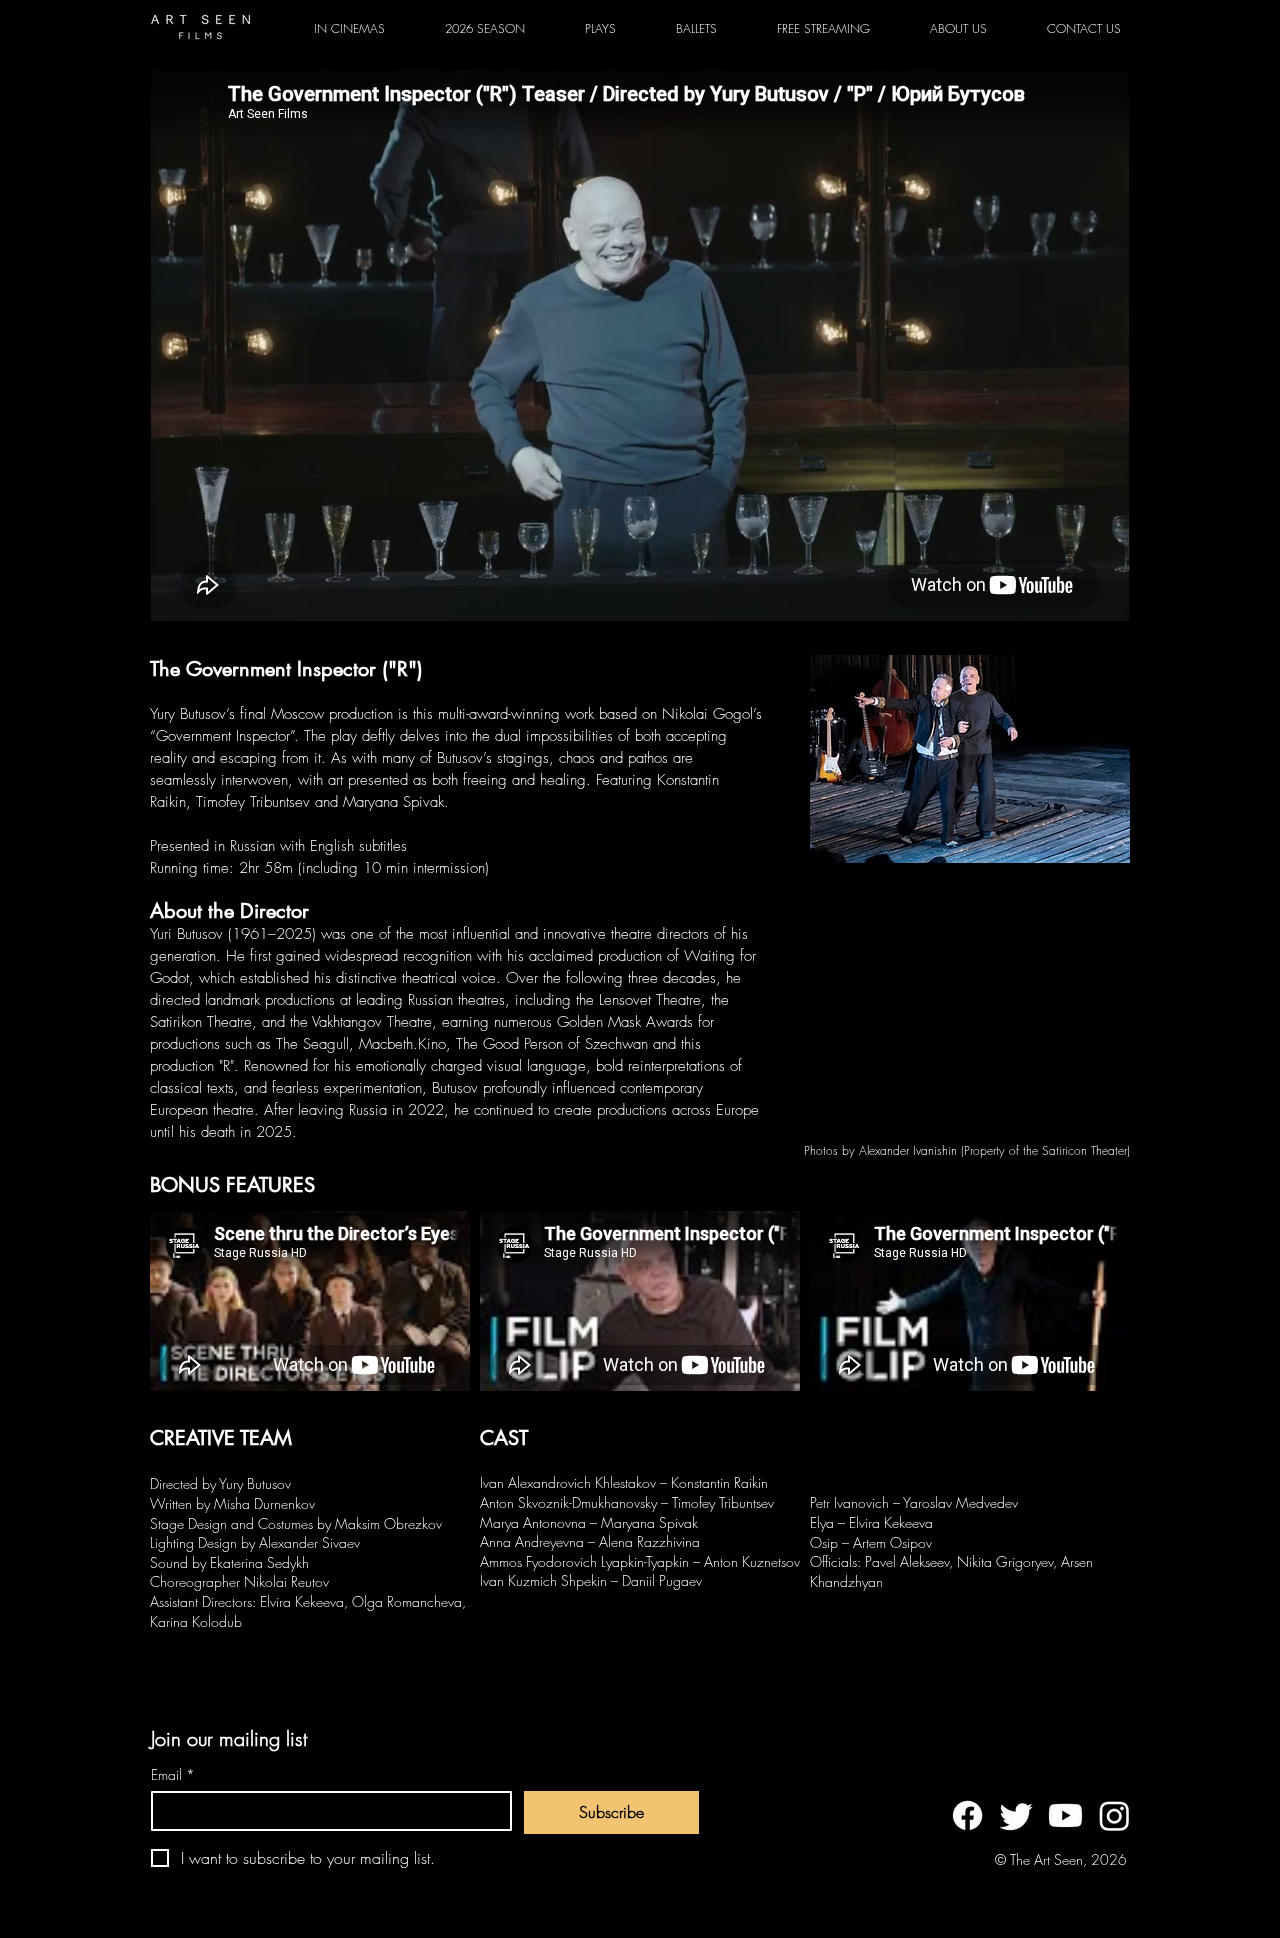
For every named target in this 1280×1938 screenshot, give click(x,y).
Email (173, 1774)
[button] (600, 29)
